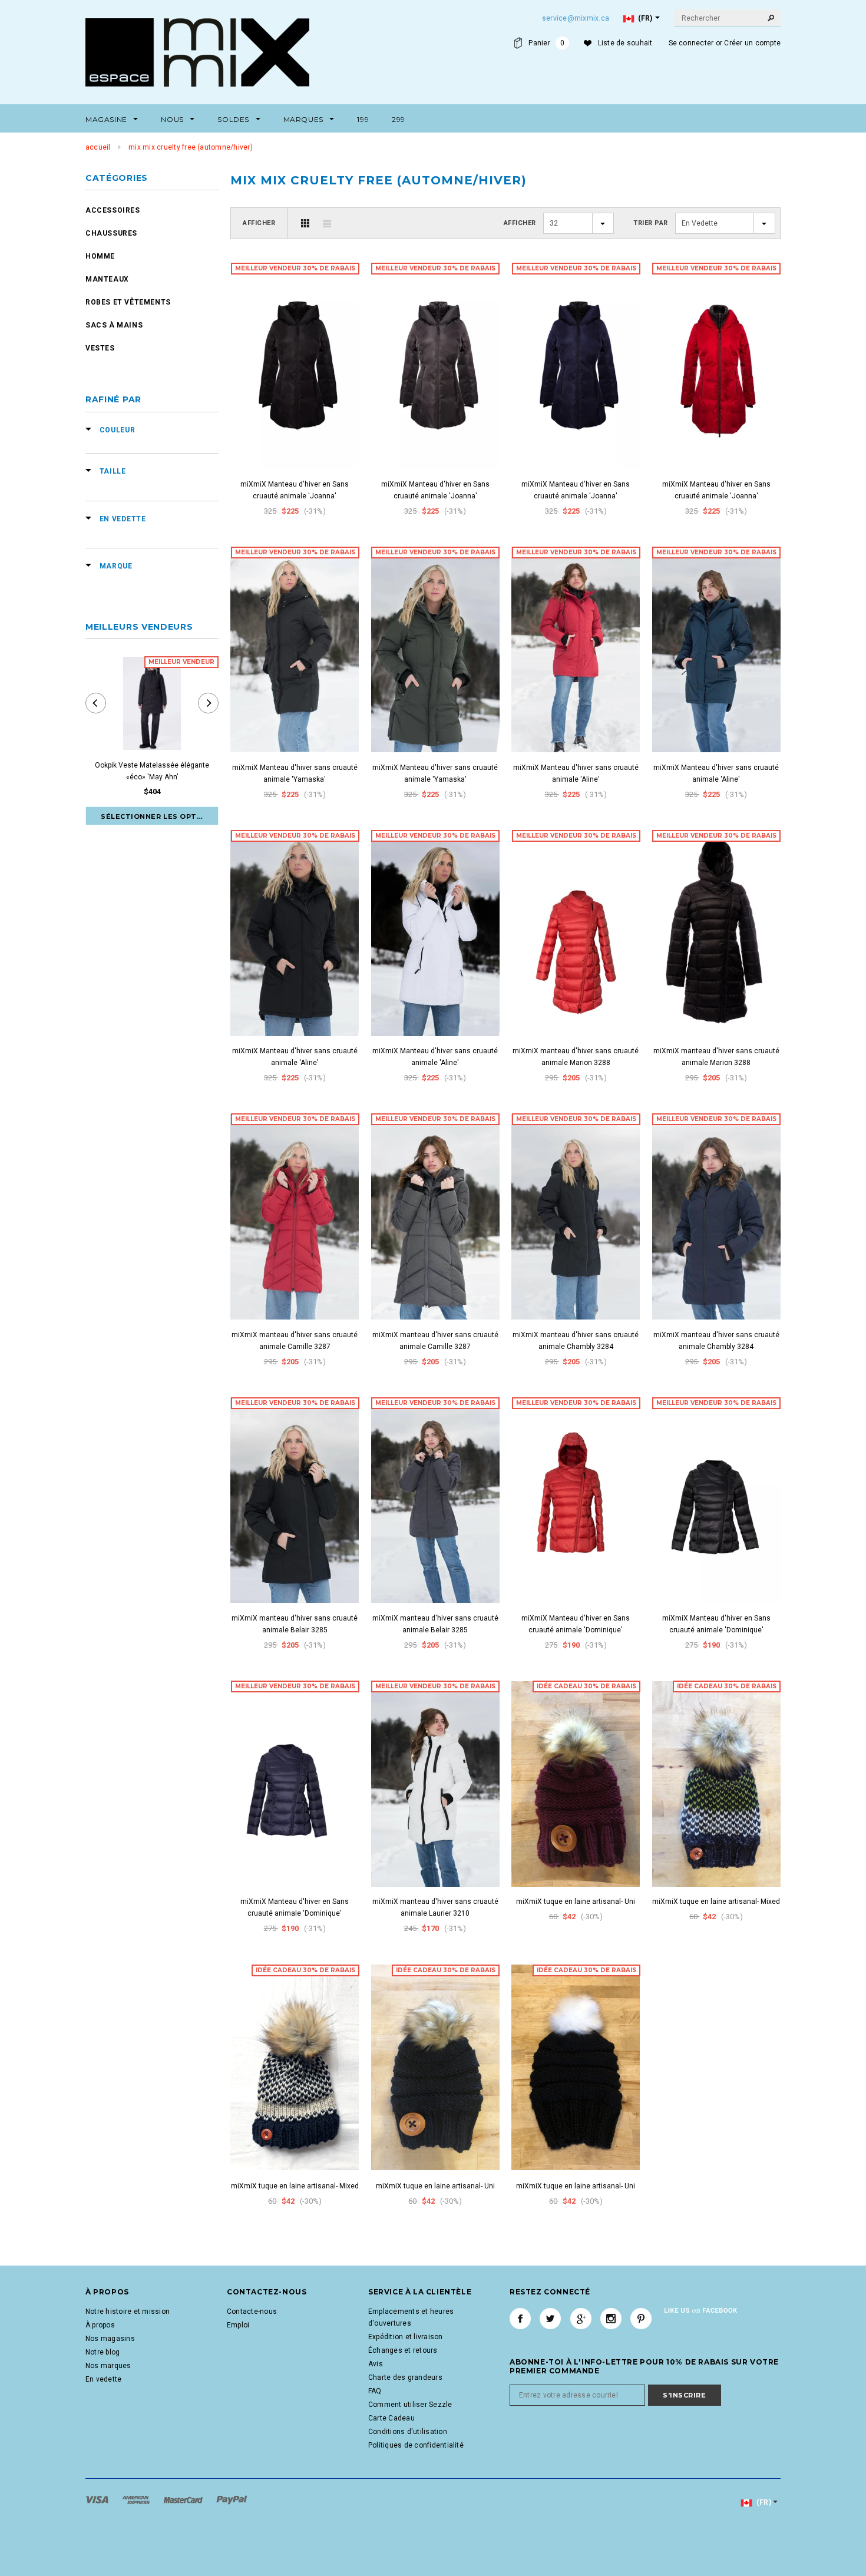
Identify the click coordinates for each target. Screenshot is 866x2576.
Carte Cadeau (391, 2418)
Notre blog (103, 2352)
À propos (100, 2325)
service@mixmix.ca (576, 18)
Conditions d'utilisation (408, 2432)
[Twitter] (550, 2319)
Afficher (259, 223)
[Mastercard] (184, 2499)
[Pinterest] (641, 2319)
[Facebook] (520, 2319)
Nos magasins (110, 2339)
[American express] (137, 2499)
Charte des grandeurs (405, 2377)
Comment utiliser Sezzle (410, 2405)
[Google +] (581, 2319)
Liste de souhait (625, 43)
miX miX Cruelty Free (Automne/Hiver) (191, 147)
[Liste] (327, 223)
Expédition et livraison (406, 2337)
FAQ (375, 2391)
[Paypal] (232, 2499)
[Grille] (305, 223)
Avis (376, 2364)
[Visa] (98, 2499)
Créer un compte (752, 43)
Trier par (651, 223)
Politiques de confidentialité (416, 2445)
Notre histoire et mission (128, 2312)
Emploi (238, 2325)
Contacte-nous (252, 2312)
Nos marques (108, 2366)
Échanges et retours (403, 2350)
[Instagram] (611, 2319)
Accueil (98, 147)
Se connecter (691, 43)
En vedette (103, 2379)
